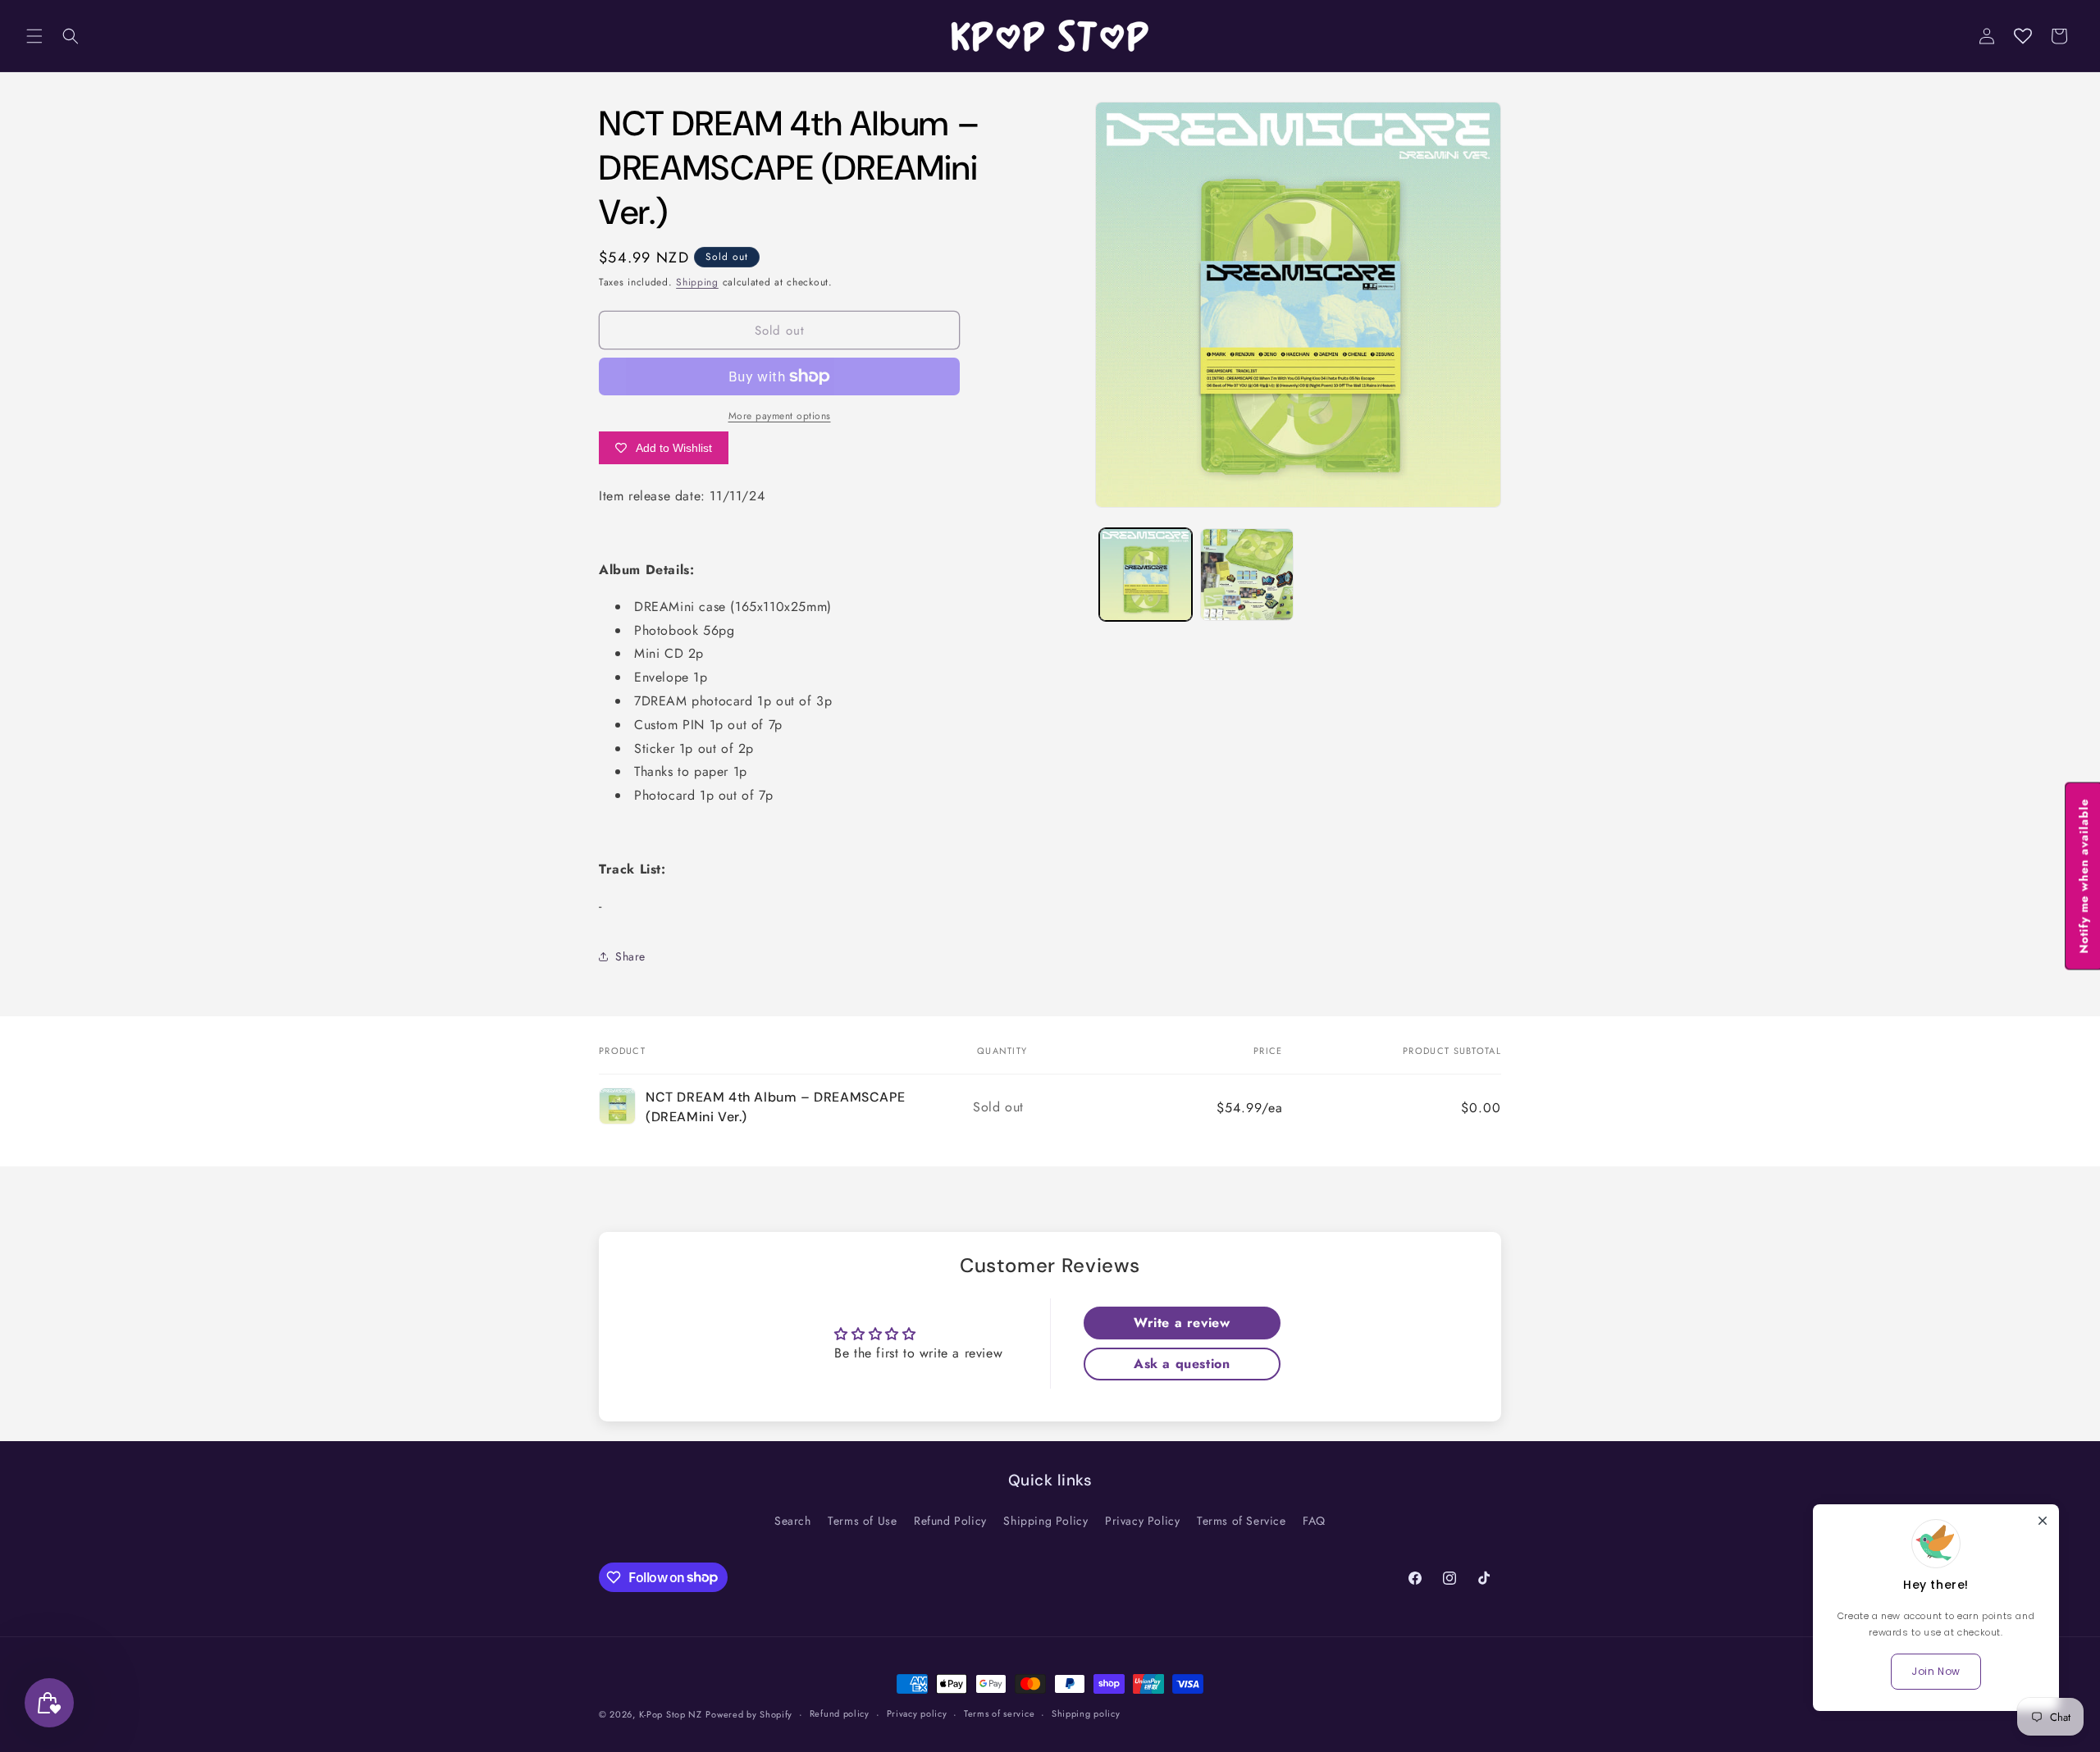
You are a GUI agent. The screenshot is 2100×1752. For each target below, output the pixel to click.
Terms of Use (862, 1521)
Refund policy (840, 1713)
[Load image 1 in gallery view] (1146, 575)
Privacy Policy (1142, 1521)
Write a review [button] (1182, 1323)
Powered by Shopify (749, 1714)
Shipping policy (1086, 1713)
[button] (34, 36)
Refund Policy (950, 1521)
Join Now (1936, 1671)
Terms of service (999, 1713)
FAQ (1314, 1521)
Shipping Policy (1045, 1521)
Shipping (697, 282)
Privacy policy (917, 1713)
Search (793, 1521)
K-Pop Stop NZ (671, 1714)
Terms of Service (1242, 1521)
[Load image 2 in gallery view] (1246, 575)
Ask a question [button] (1182, 1364)
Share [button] (630, 956)
